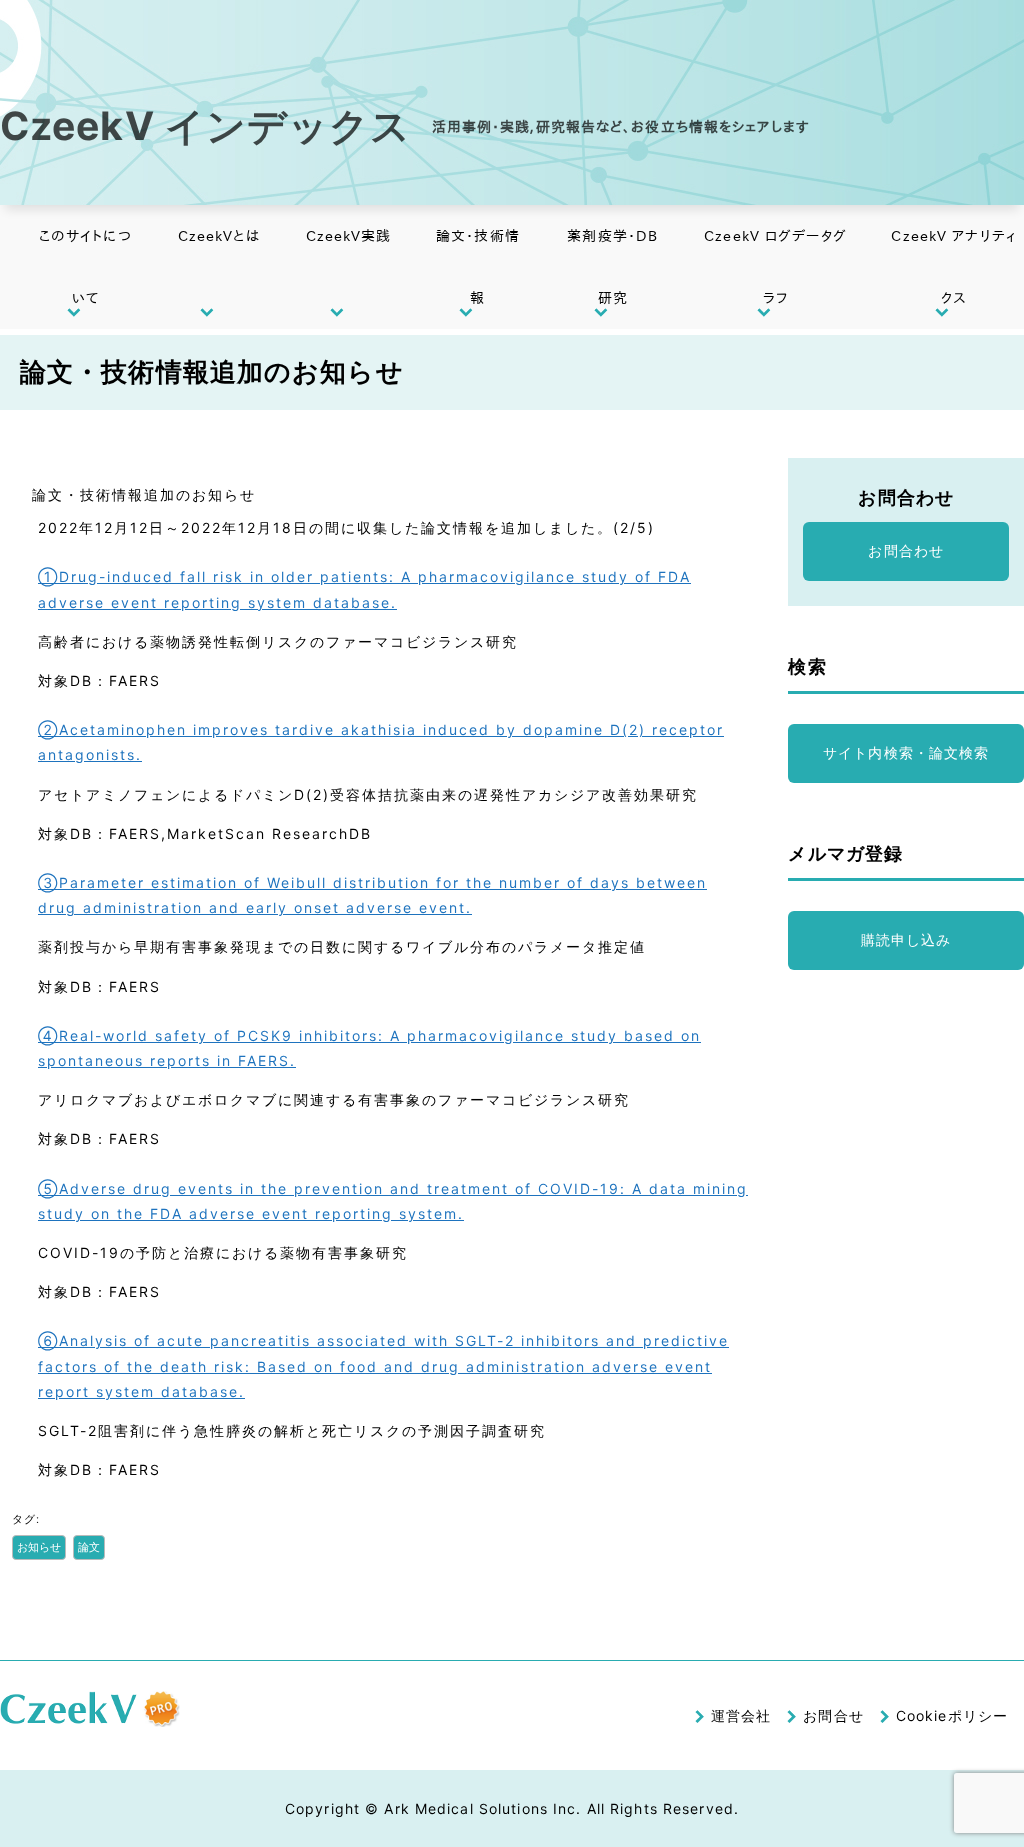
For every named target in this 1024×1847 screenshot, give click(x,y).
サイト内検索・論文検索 (906, 752)
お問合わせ (906, 550)
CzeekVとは (219, 236)
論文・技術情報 (478, 267)
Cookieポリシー (952, 1715)
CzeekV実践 (349, 236)
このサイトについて (85, 267)
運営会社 (741, 1715)
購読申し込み (906, 939)
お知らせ (39, 1547)
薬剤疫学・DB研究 (612, 267)
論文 (89, 1547)
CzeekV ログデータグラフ (775, 267)
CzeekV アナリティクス (953, 267)
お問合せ (833, 1715)
